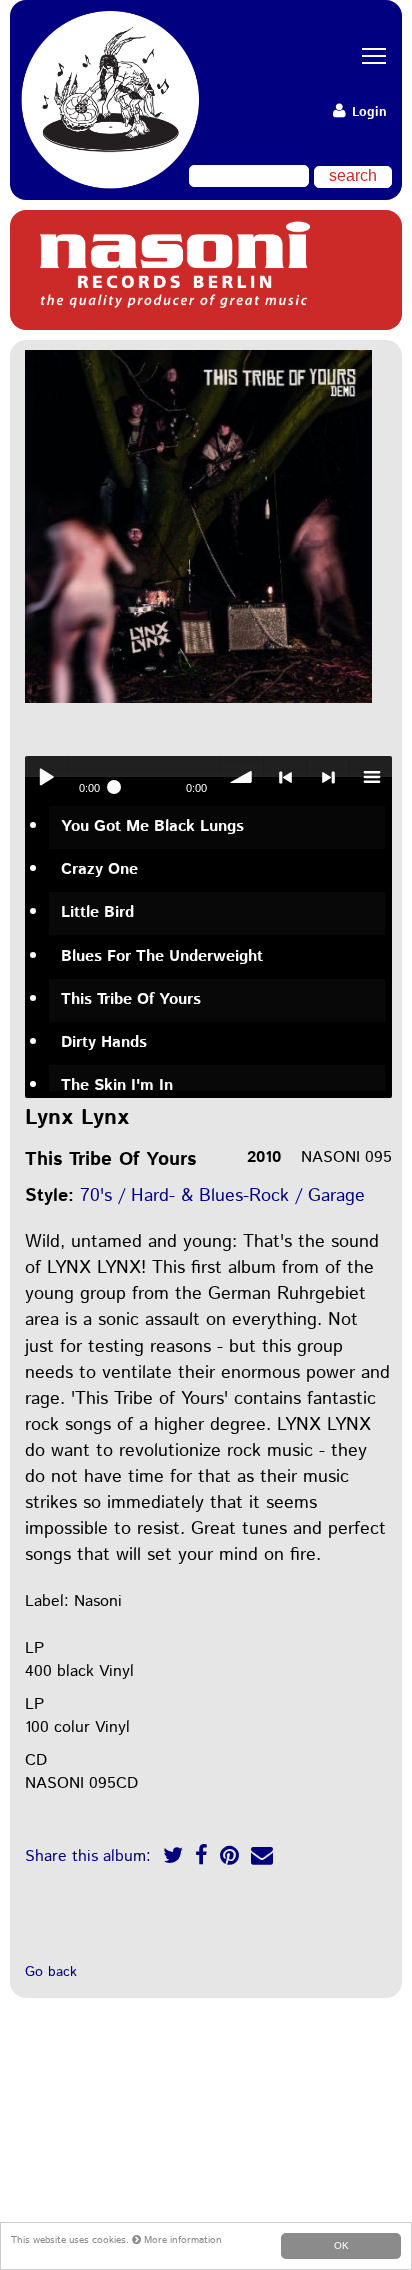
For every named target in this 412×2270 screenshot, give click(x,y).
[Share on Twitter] (173, 1858)
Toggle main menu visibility (367, 55)
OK (341, 2245)
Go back (51, 1972)
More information (181, 2240)
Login (367, 112)
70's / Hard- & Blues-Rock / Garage (222, 1196)
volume (242, 777)
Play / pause (46, 777)
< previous (285, 777)
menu (371, 777)
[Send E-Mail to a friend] (262, 1858)
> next (328, 777)
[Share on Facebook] (201, 1858)
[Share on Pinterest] (229, 1858)
